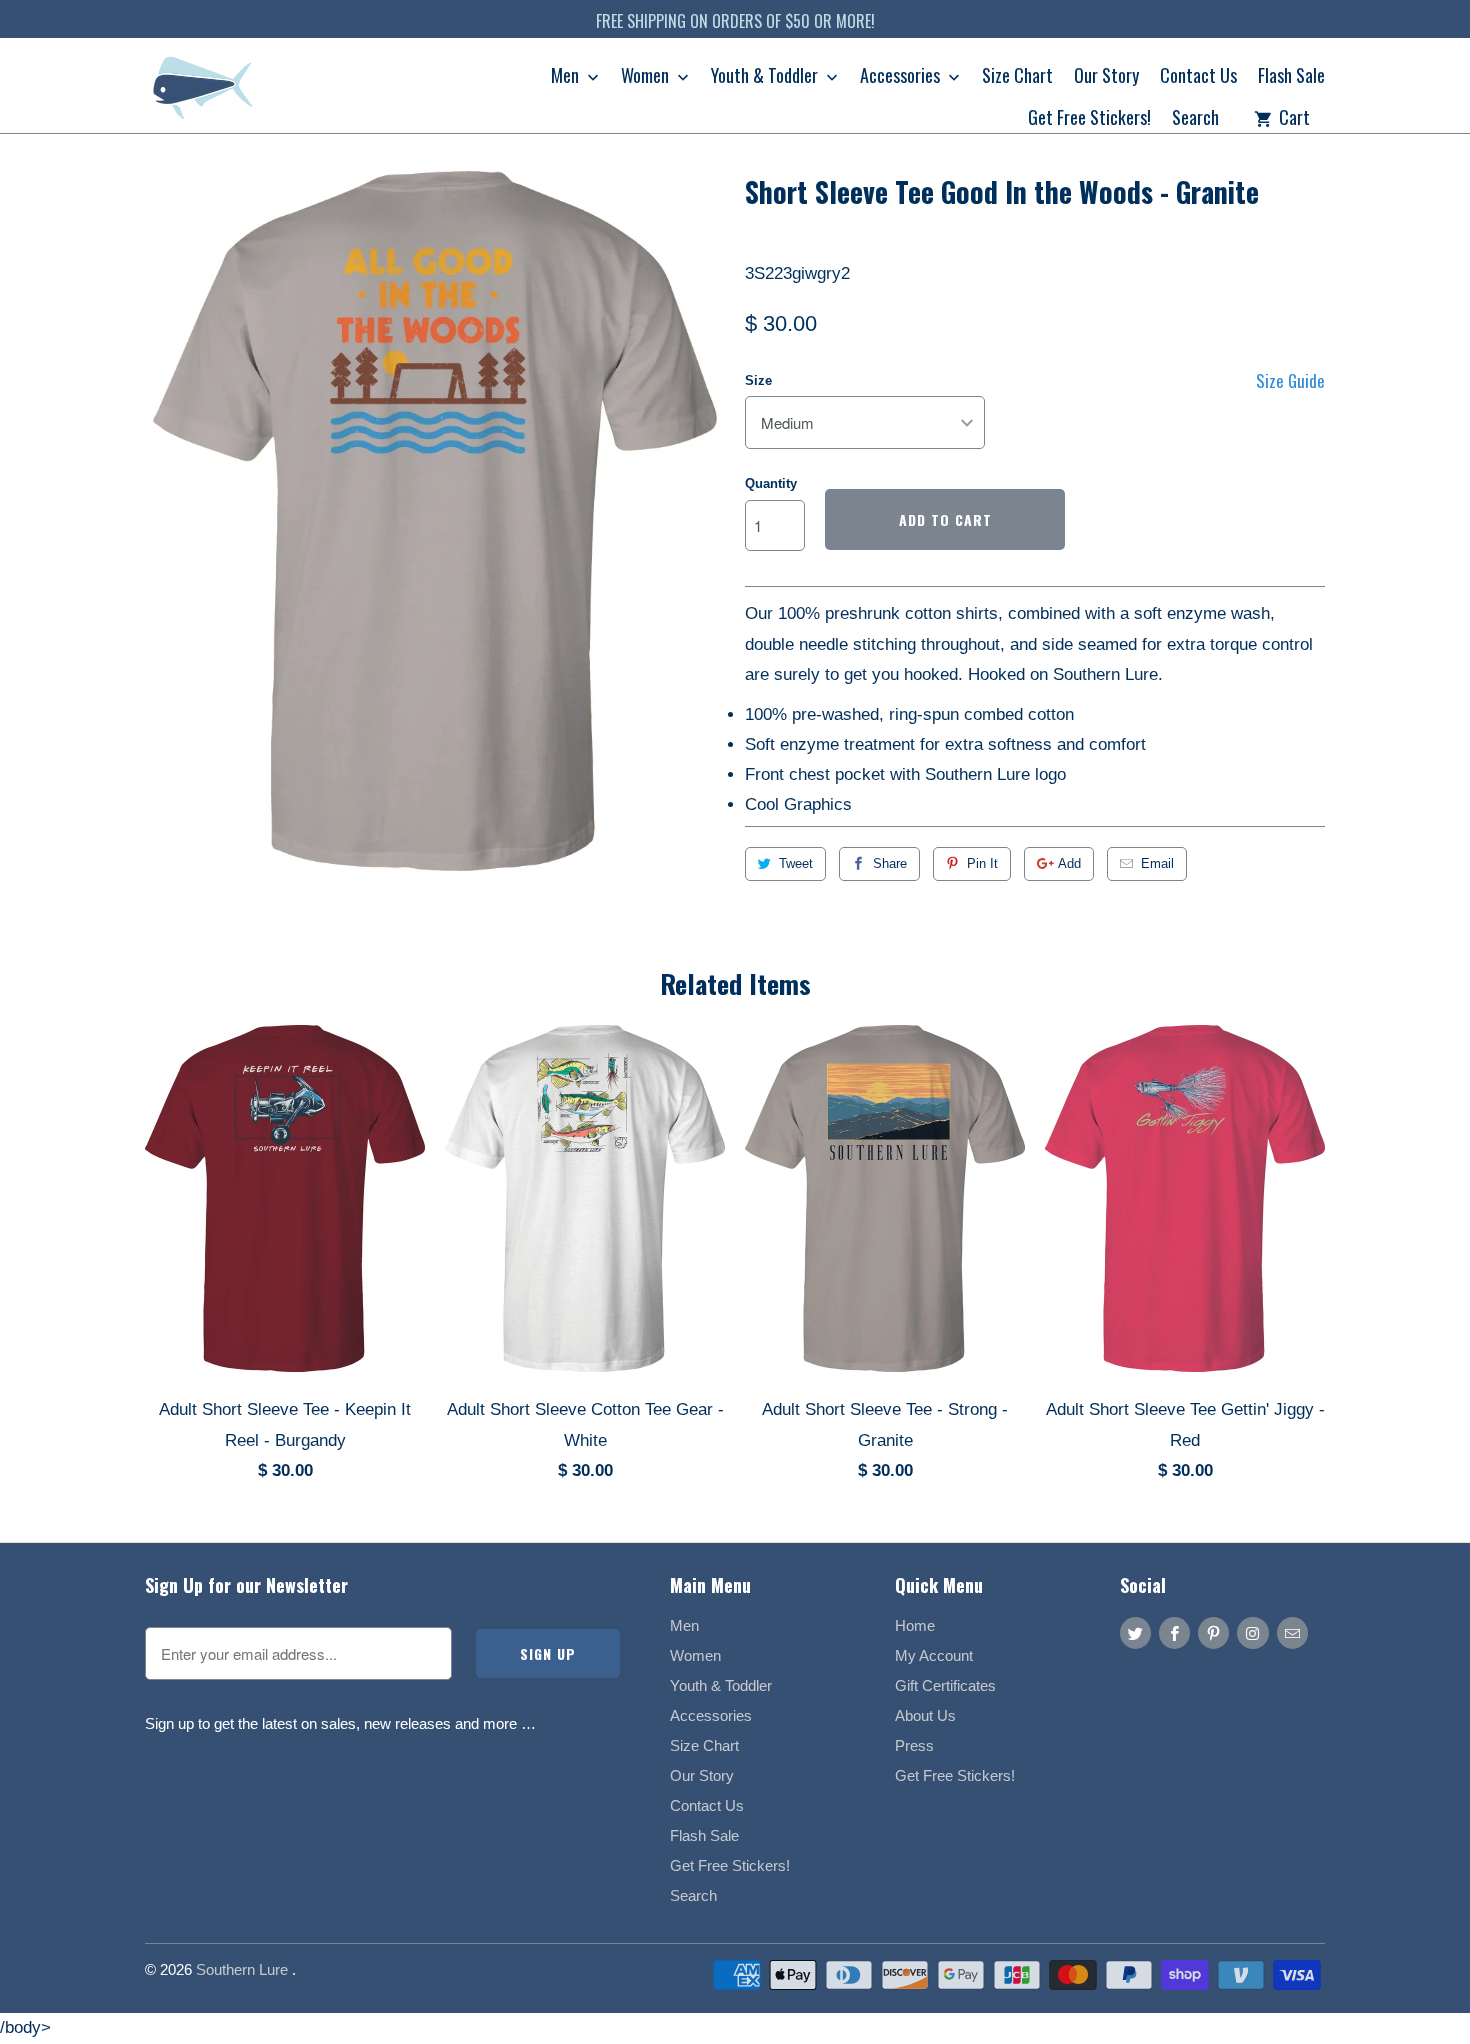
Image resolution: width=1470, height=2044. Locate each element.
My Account (934, 1655)
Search (1195, 119)
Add (1069, 863)
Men (567, 77)
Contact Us (1198, 77)
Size (758, 380)
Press (914, 1745)
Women (647, 77)
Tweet (796, 863)
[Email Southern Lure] (1292, 1633)
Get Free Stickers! (1089, 119)
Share (890, 863)
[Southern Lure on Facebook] (1174, 1633)
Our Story (1106, 77)
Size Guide (1290, 380)
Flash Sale (1291, 77)
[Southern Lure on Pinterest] (1213, 1633)
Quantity (771, 483)
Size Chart (1017, 77)
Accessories (902, 77)
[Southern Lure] (205, 92)
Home (915, 1625)
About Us (925, 1715)
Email (1157, 863)
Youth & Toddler (766, 77)
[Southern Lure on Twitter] (1135, 1633)
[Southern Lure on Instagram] (1252, 1633)
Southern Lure (244, 1969)
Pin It (982, 863)
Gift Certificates (945, 1685)
